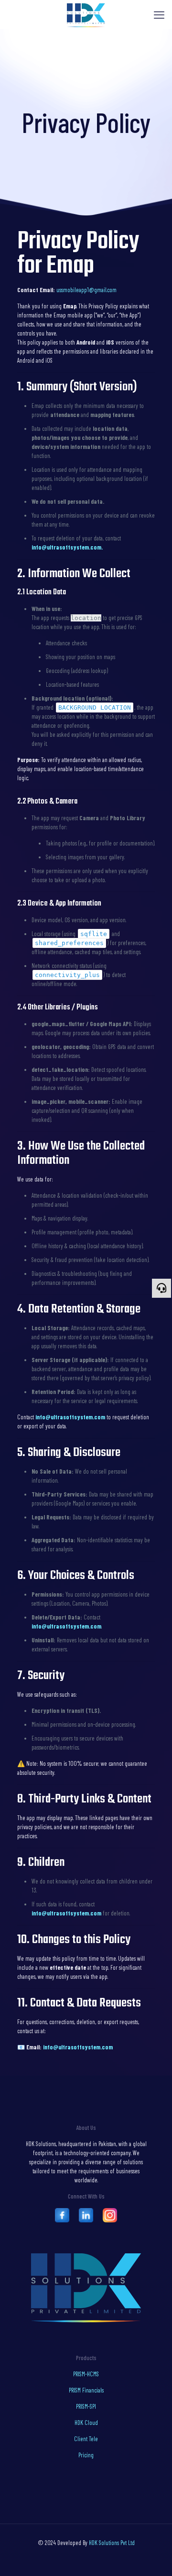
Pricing (86, 2455)
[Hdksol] (86, 14)
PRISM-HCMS (86, 2374)
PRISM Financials (86, 2390)
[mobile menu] (159, 14)
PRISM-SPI (86, 2406)
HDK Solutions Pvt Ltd (112, 2543)
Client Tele (86, 2439)
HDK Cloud (86, 2423)
